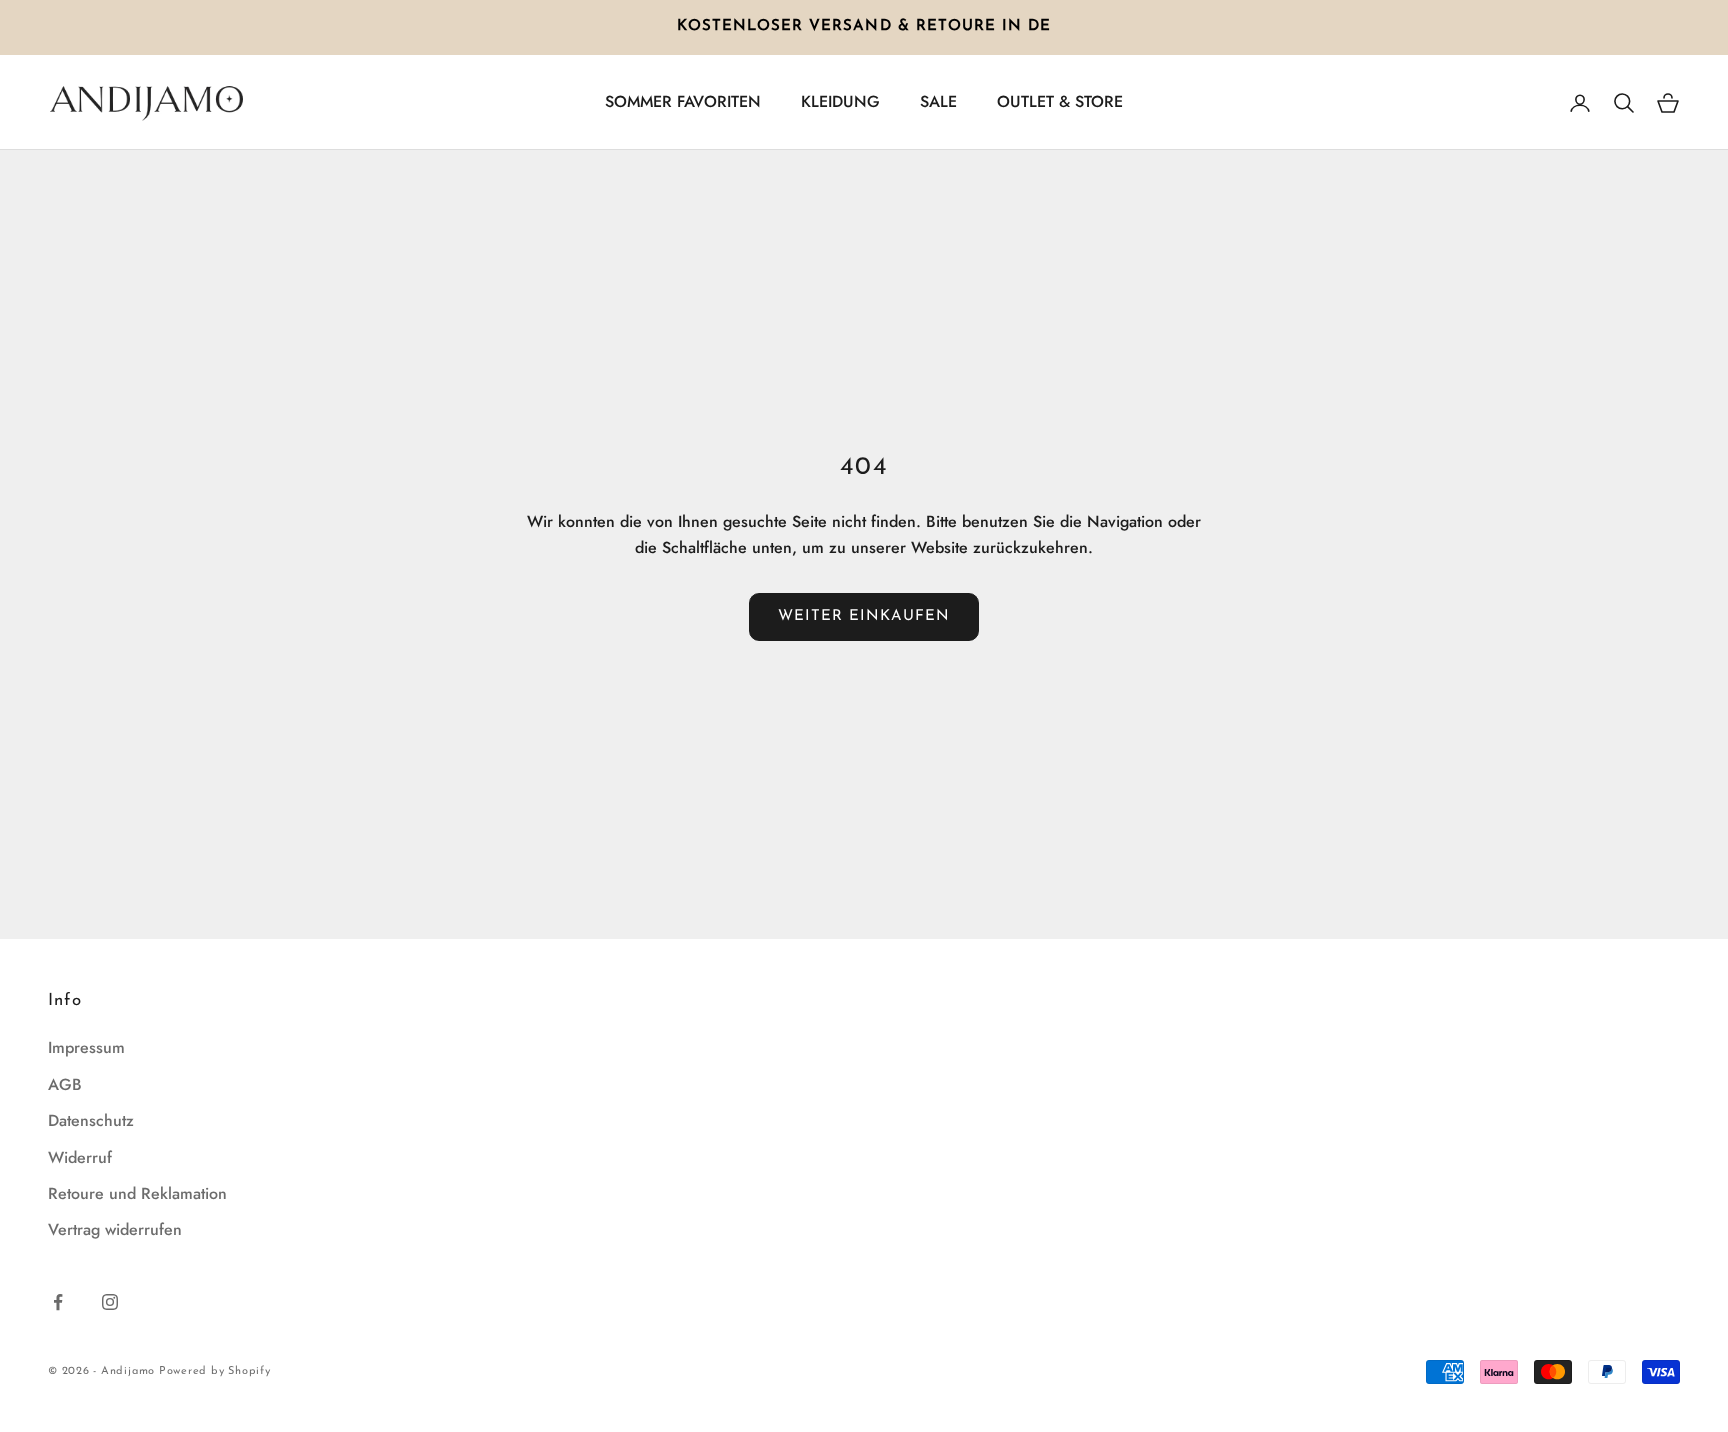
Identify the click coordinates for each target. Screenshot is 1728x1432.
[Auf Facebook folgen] (58, 1302)
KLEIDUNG (840, 101)
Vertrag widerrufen (115, 1229)
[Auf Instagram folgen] (110, 1302)
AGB (65, 1084)
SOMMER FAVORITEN (683, 101)
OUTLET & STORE (1060, 101)
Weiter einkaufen (864, 616)
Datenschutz (91, 1120)
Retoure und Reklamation (137, 1193)
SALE (938, 101)
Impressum (86, 1047)
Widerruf (80, 1157)
